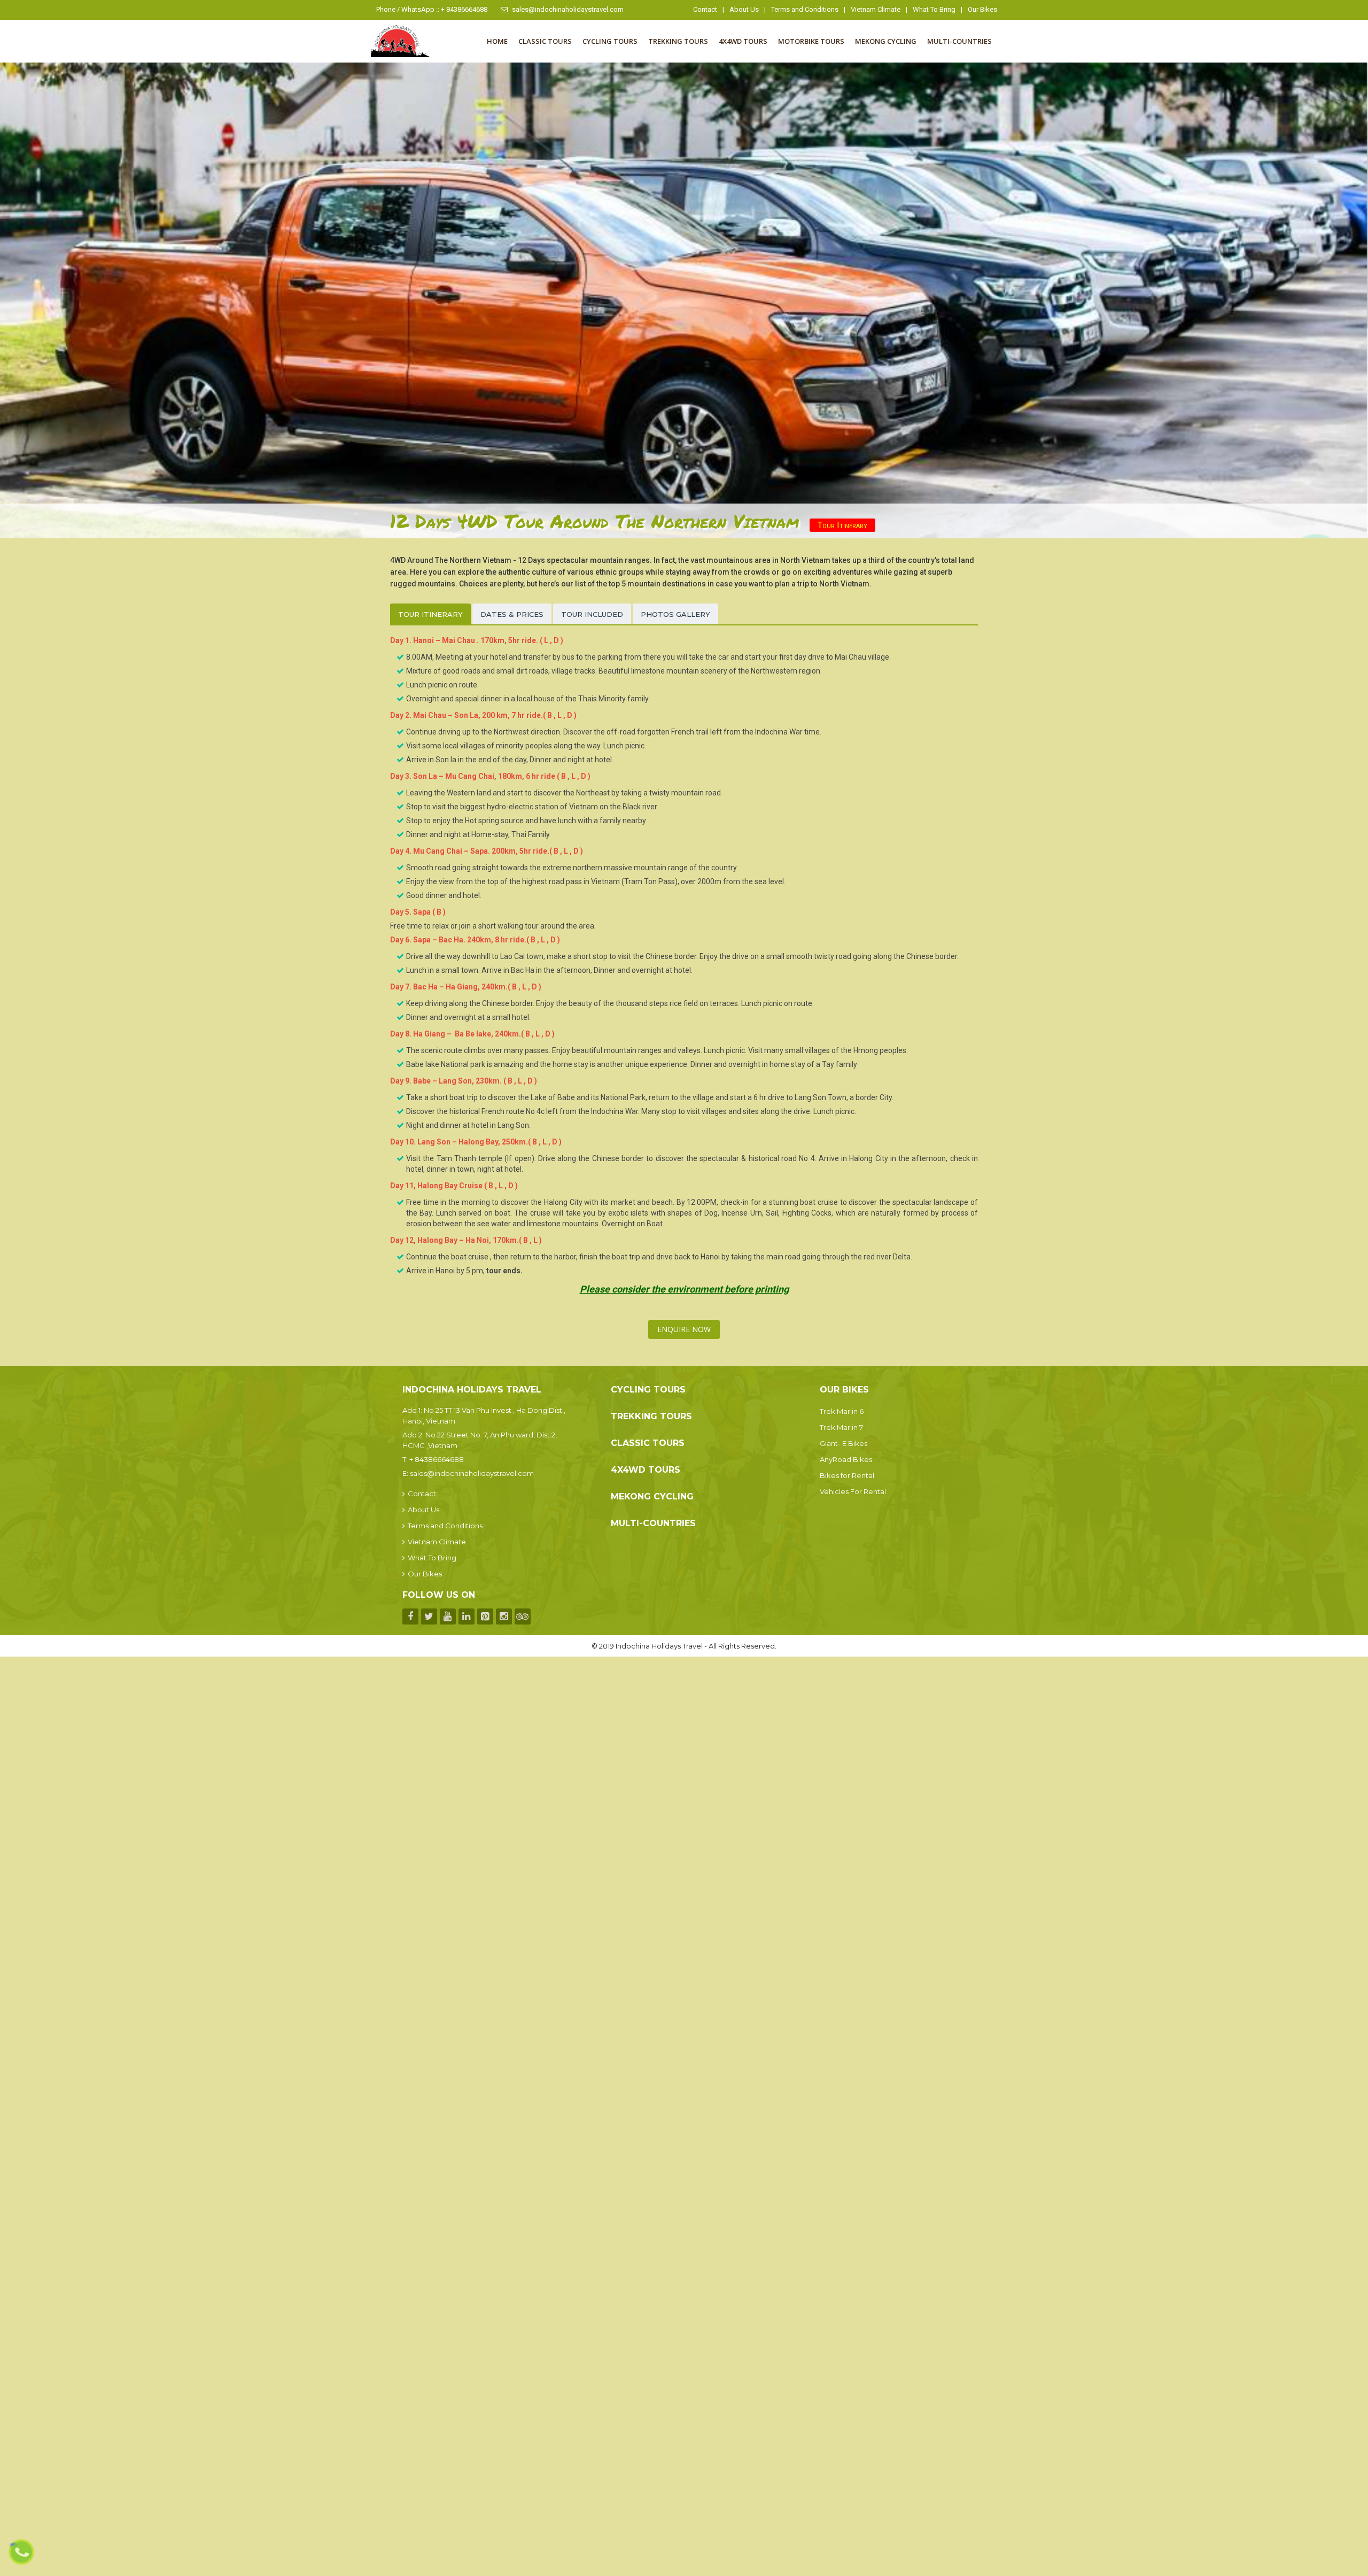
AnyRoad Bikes (846, 1459)
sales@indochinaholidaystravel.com (568, 9)
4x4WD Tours (743, 41)
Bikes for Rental (847, 1475)
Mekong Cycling (886, 41)
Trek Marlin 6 (842, 1411)
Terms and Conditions (805, 9)
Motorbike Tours (811, 41)
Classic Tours (545, 41)
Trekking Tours (678, 41)
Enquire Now (684, 1329)
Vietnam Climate (876, 9)
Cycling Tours (610, 41)
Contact (705, 9)
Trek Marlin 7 (841, 1427)
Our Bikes (982, 9)
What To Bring (934, 9)
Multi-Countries (959, 41)
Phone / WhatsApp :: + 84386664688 (432, 9)
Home (497, 41)
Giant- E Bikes (844, 1443)
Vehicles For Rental (853, 1491)
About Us (744, 9)
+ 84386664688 (437, 1459)
